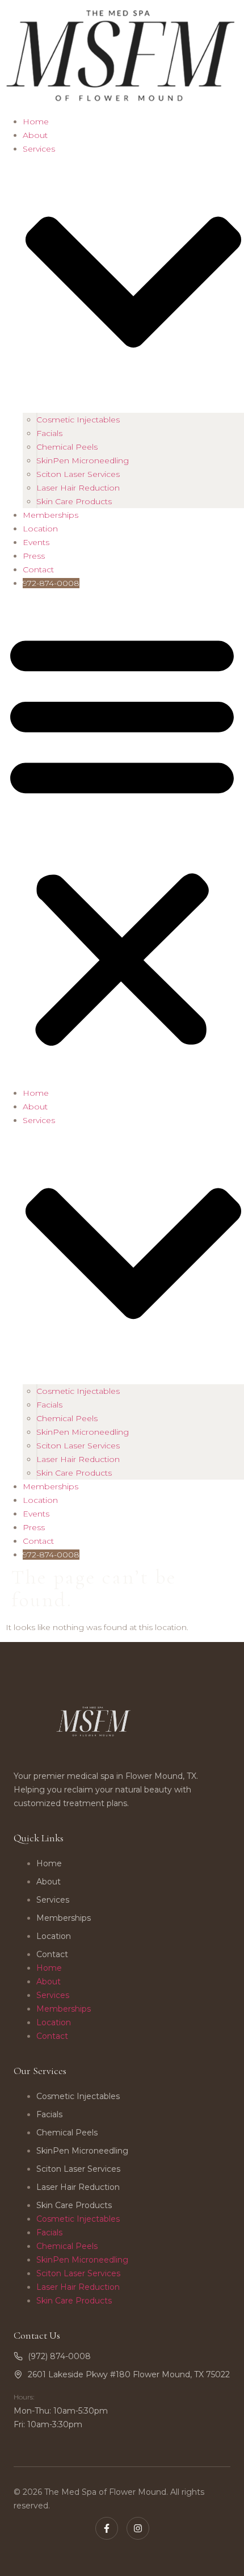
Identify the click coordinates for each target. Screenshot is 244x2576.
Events (36, 542)
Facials (49, 433)
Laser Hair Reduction (78, 488)
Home (36, 122)
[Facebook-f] (107, 2528)
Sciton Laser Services (78, 474)
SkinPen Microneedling (83, 460)
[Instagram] (138, 2528)
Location (40, 529)
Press (34, 556)
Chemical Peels (67, 447)
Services (53, 1900)
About (35, 135)
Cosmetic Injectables (78, 420)
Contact (38, 569)
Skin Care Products (74, 501)
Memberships (51, 515)
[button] (122, 838)
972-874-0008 (51, 583)
